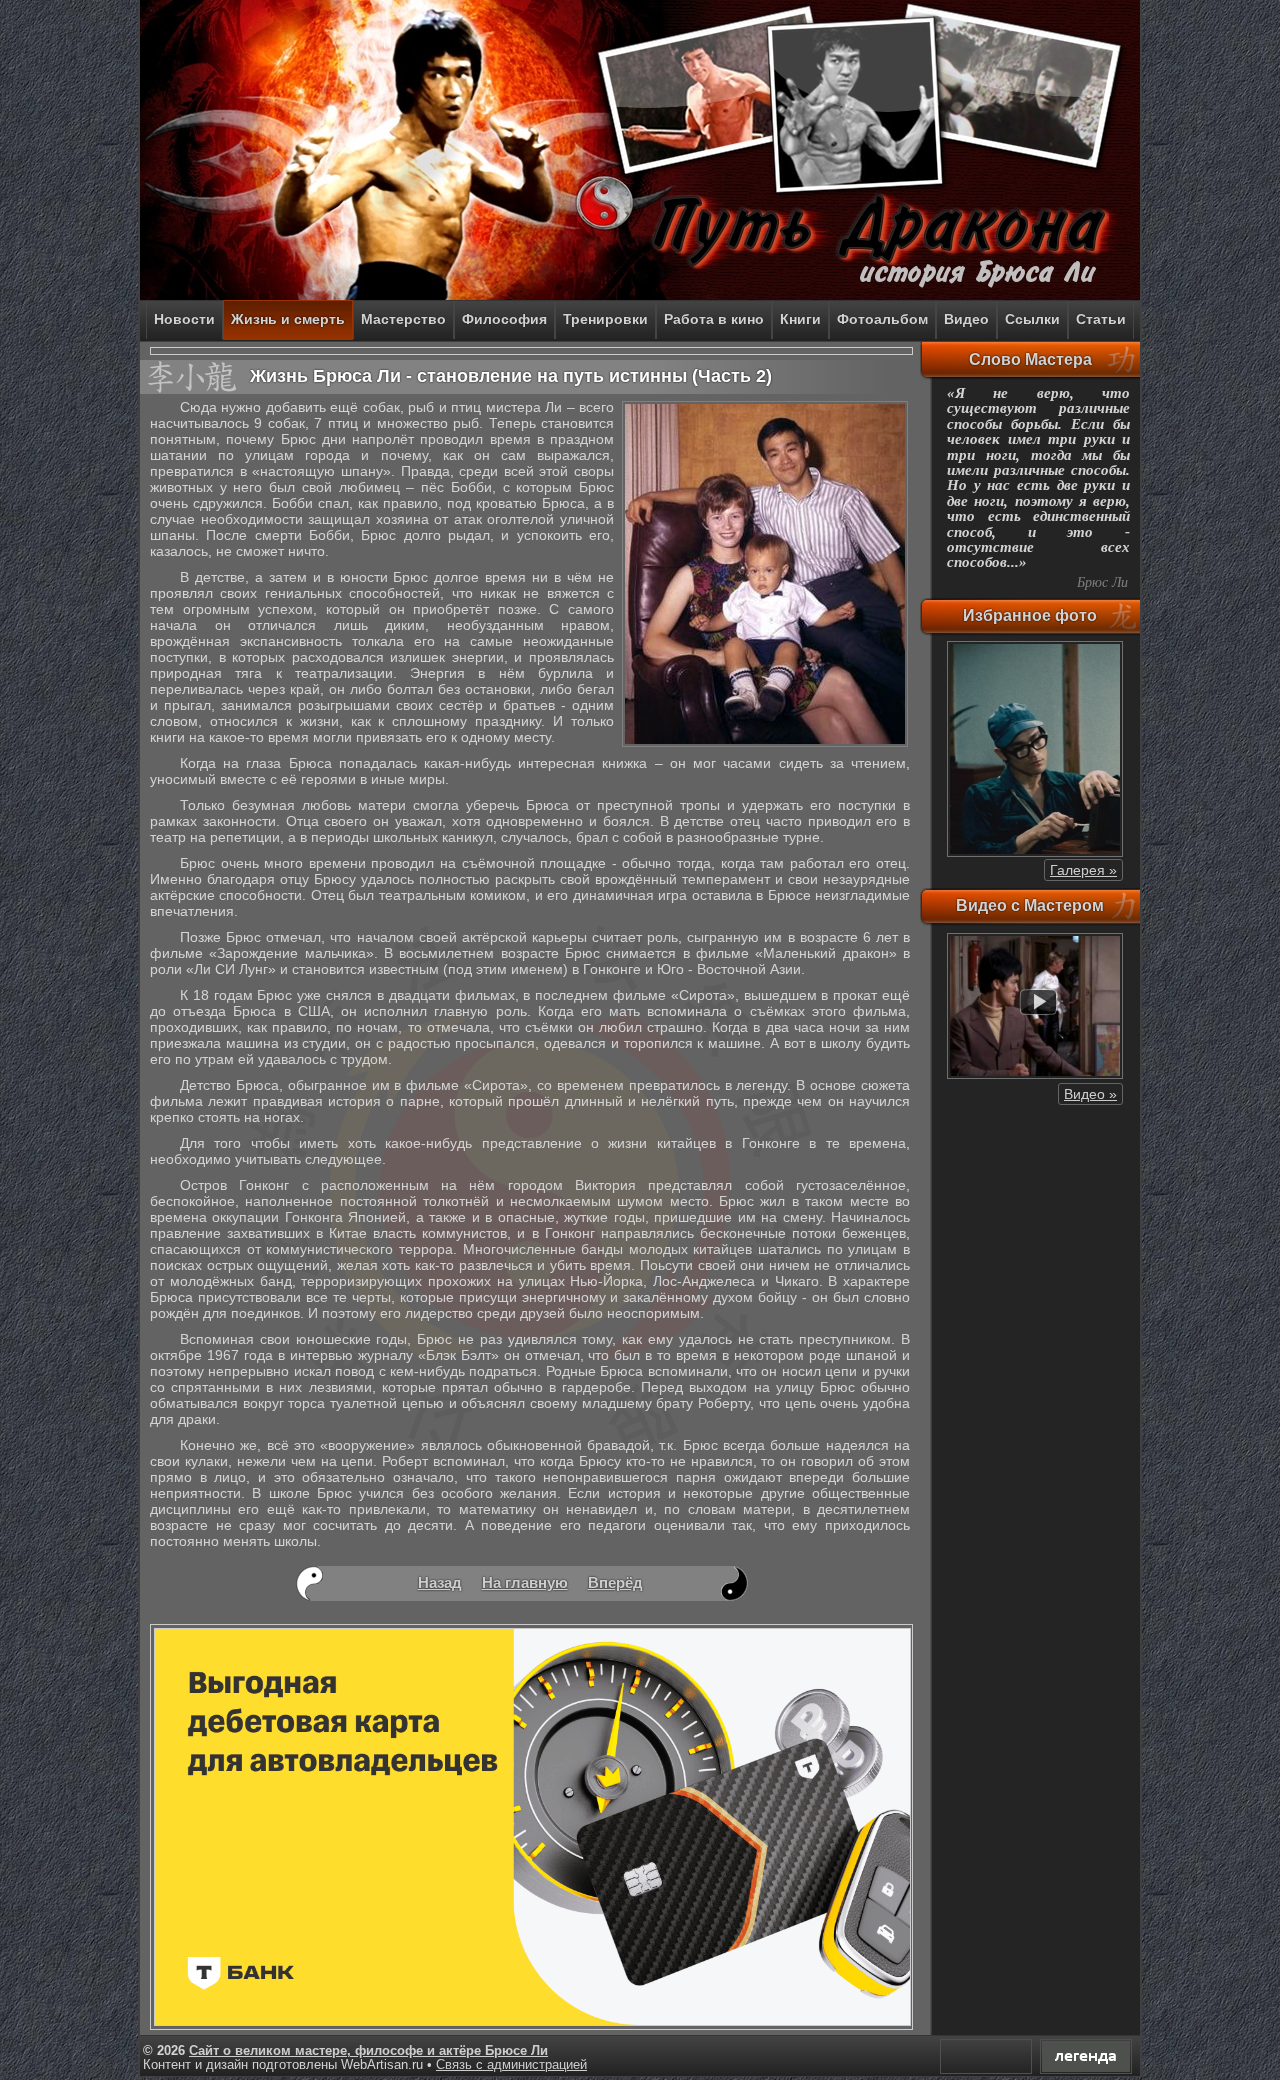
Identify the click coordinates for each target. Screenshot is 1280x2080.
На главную (525, 1582)
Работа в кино (714, 319)
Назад (440, 1582)
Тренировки (605, 319)
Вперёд (615, 1582)
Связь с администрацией (511, 2065)
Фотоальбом (882, 319)
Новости (184, 319)
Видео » (1090, 1094)
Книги (800, 319)
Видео (966, 319)
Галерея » (1083, 870)
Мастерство (403, 319)
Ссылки (1032, 319)
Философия (504, 319)
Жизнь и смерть (288, 319)
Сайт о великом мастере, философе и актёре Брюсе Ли (368, 2051)
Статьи (1101, 319)
